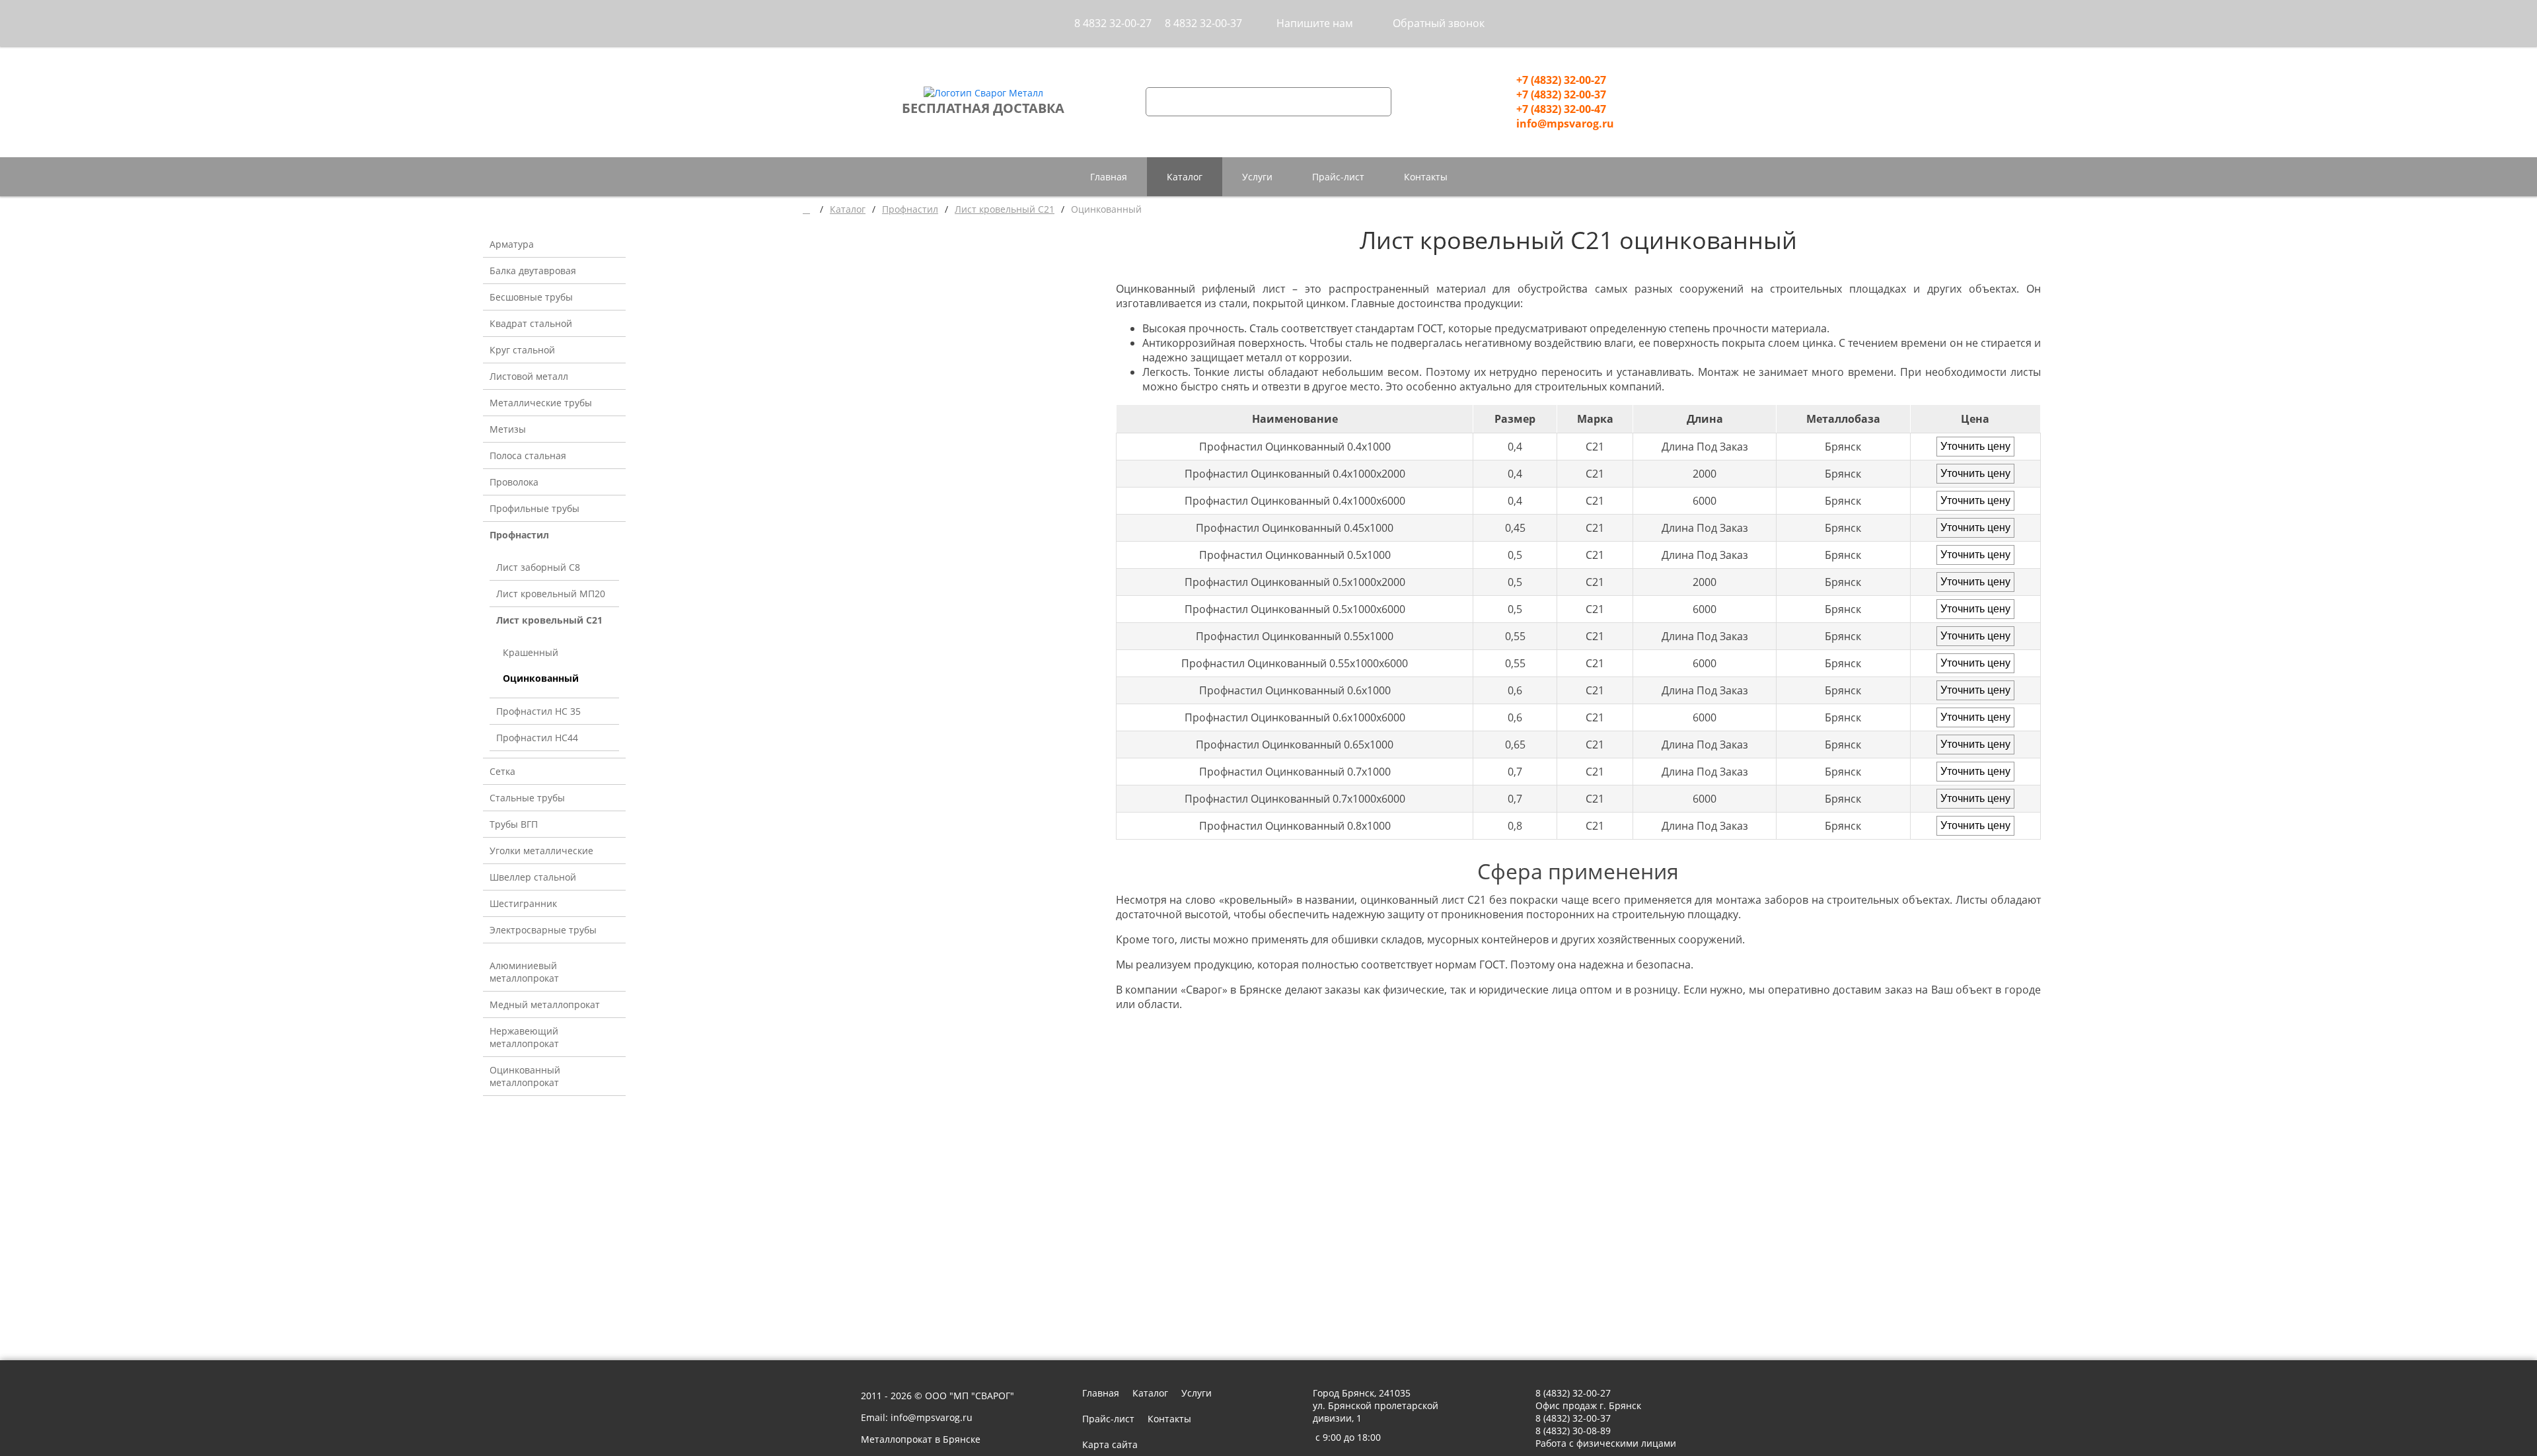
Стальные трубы (527, 798)
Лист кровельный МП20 (551, 594)
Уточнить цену (1975, 446)
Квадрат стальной (531, 323)
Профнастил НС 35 (538, 711)
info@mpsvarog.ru (1565, 124)
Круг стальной (522, 350)
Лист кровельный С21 (549, 620)
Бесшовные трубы (531, 297)
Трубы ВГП (514, 824)
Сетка (502, 771)
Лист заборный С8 (538, 567)
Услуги (1257, 177)
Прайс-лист (1338, 177)
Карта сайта (1110, 1444)
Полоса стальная (528, 455)
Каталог (1185, 177)
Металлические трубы (541, 403)
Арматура (512, 244)
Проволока (514, 482)
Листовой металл (529, 376)
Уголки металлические (541, 851)
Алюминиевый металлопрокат (524, 972)
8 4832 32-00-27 (1113, 23)
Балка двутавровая (533, 271)
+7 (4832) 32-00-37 (1561, 94)
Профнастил (519, 535)
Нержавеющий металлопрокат (524, 1037)
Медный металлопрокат (545, 1004)
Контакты (1426, 177)
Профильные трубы (534, 508)
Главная (1109, 177)
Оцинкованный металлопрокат (525, 1076)
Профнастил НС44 (537, 738)
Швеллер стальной (533, 877)
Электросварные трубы (543, 930)
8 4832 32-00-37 (1203, 23)
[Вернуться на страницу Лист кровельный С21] (1127, 1049)
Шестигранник (523, 903)
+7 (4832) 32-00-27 (1561, 80)
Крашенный (531, 652)
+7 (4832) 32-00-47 (1561, 109)
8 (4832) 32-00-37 (1573, 1418)
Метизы (508, 429)
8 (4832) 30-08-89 (1573, 1431)
